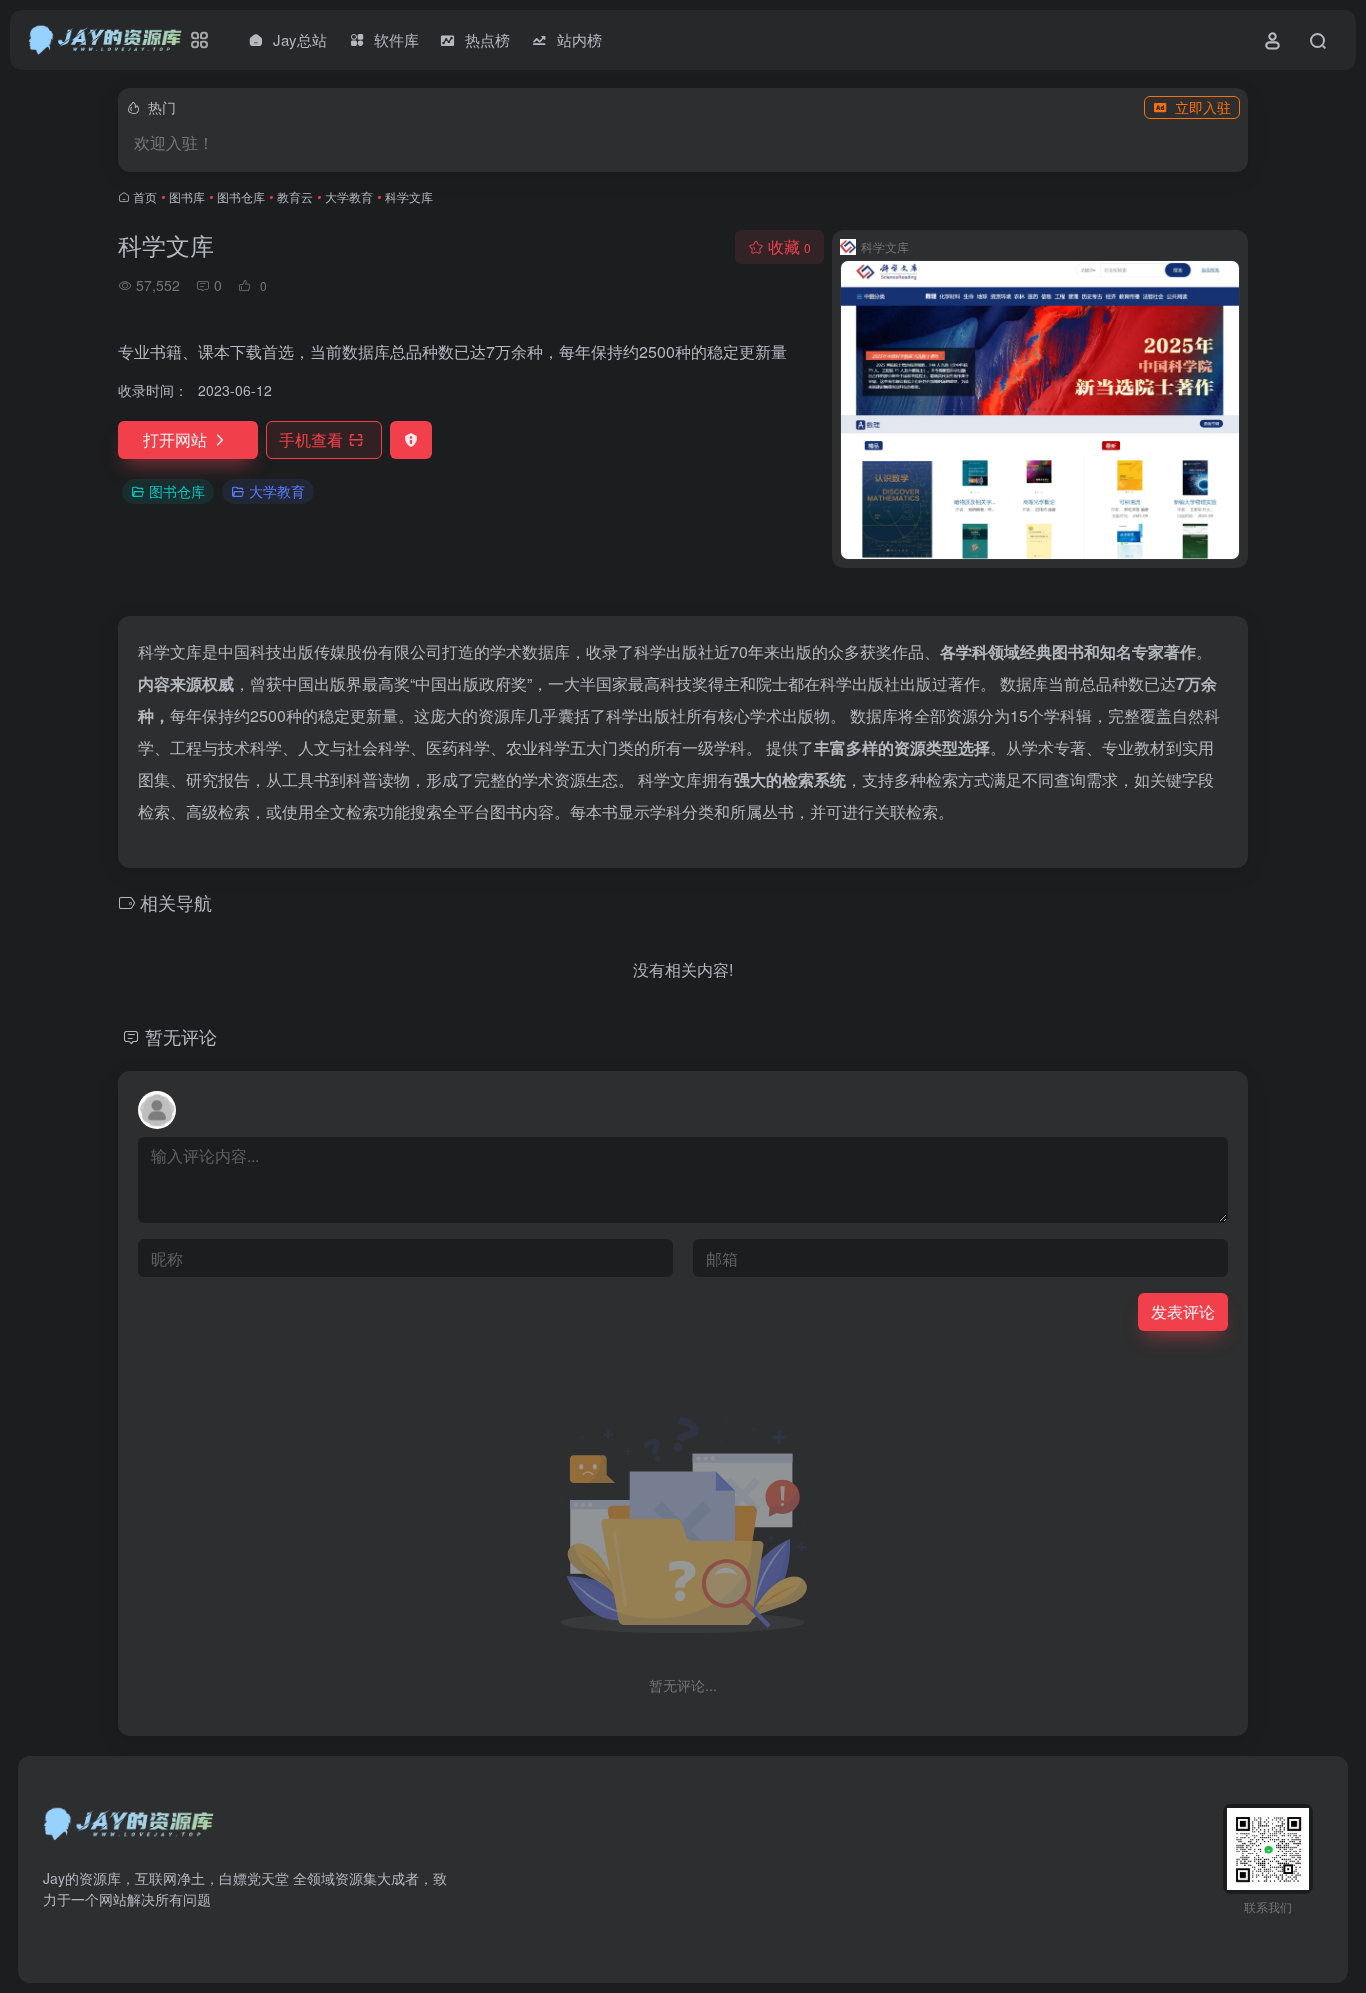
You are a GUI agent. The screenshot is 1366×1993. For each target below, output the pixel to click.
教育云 (295, 196)
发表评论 (1183, 1311)
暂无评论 (181, 1036)
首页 (145, 196)
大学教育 (349, 196)
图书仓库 (241, 196)
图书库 (187, 196)
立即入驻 (1203, 107)
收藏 (789, 246)
